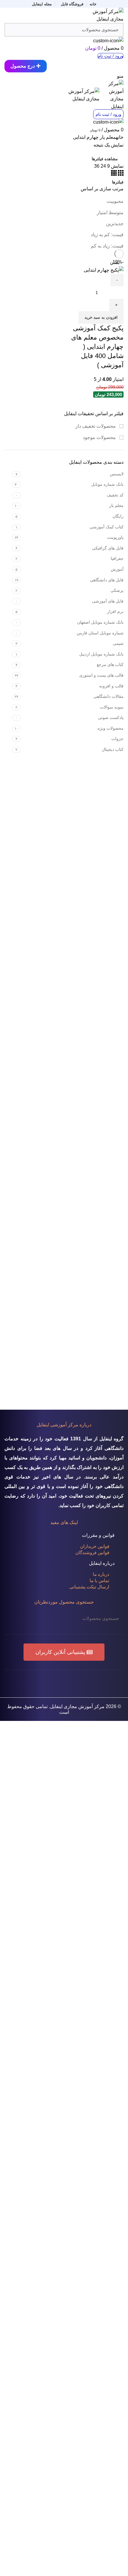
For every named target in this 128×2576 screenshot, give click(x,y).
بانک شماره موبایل (107, 484)
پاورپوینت (115, 537)
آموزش (117, 569)
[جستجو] (13, 1618)
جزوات (117, 739)
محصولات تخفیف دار (96, 426)
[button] (64, 1652)
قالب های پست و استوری (101, 675)
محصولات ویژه (111, 728)
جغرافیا (117, 558)
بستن (115, 262)
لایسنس (117, 474)
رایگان (118, 516)
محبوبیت (115, 201)
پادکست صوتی (111, 717)
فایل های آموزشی (108, 601)
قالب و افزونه (111, 686)
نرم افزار (115, 611)
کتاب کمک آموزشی (107, 527)
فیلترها (118, 182)
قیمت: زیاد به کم (107, 246)
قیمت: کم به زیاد (107, 235)
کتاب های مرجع (110, 664)
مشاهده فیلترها (105, 159)
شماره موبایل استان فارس (100, 633)
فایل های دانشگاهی (107, 580)
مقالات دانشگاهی (109, 696)
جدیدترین (115, 224)
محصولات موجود (100, 437)
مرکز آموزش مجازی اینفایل (77, 1706)
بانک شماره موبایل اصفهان (100, 622)
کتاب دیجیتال (113, 749)
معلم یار (116, 505)
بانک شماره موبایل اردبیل (101, 654)
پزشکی (117, 590)
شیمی (118, 643)
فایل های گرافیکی (108, 548)
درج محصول (23, 66)
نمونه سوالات (112, 707)
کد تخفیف (115, 495)
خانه (120, 137)
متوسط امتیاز (110, 213)
